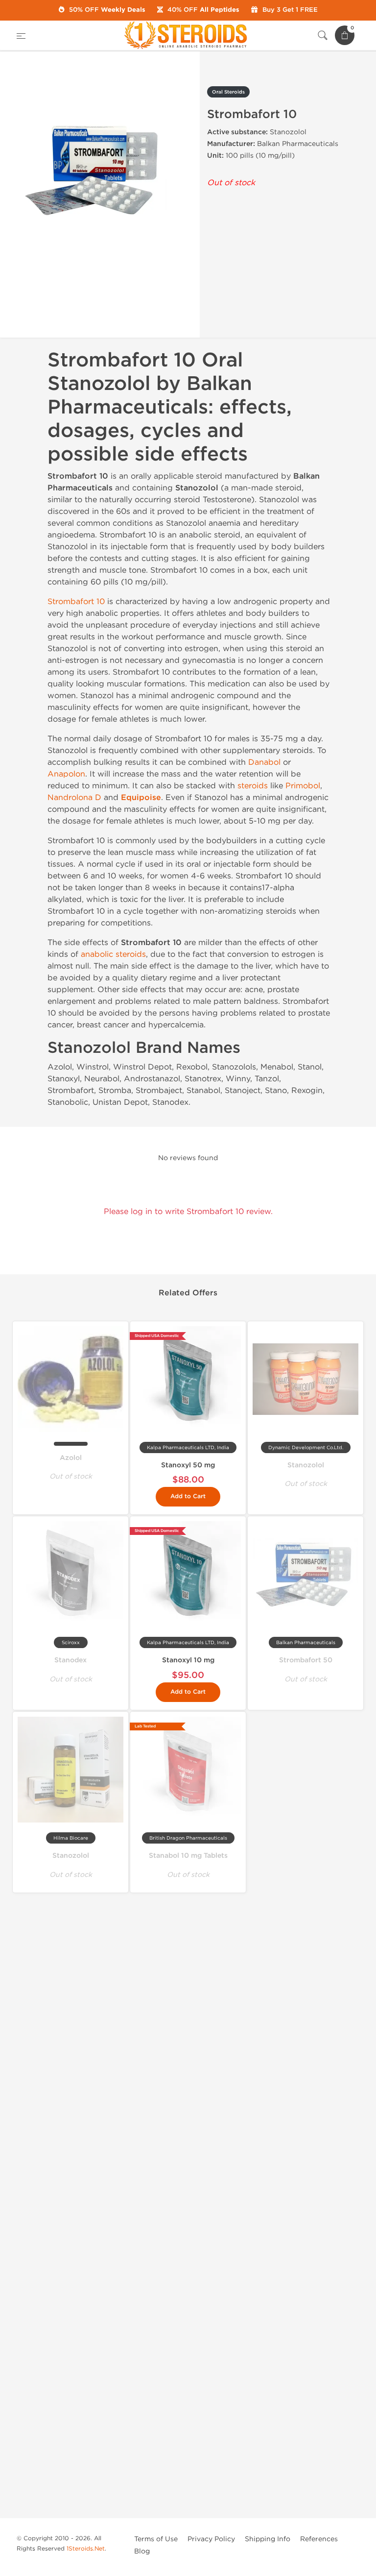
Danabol (264, 762)
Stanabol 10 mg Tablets (188, 1856)
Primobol (303, 786)
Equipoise (141, 798)
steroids (253, 786)
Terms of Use (156, 2539)
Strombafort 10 (76, 601)
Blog (142, 2551)
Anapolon (66, 774)
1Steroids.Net (86, 2549)
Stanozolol (306, 1465)
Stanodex (70, 1660)
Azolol (71, 1458)
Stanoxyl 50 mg (188, 1465)
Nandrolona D (74, 797)
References (319, 2539)
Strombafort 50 (306, 1660)
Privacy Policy (211, 2539)
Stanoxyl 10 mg (188, 1660)
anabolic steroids (113, 954)
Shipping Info (268, 2539)
